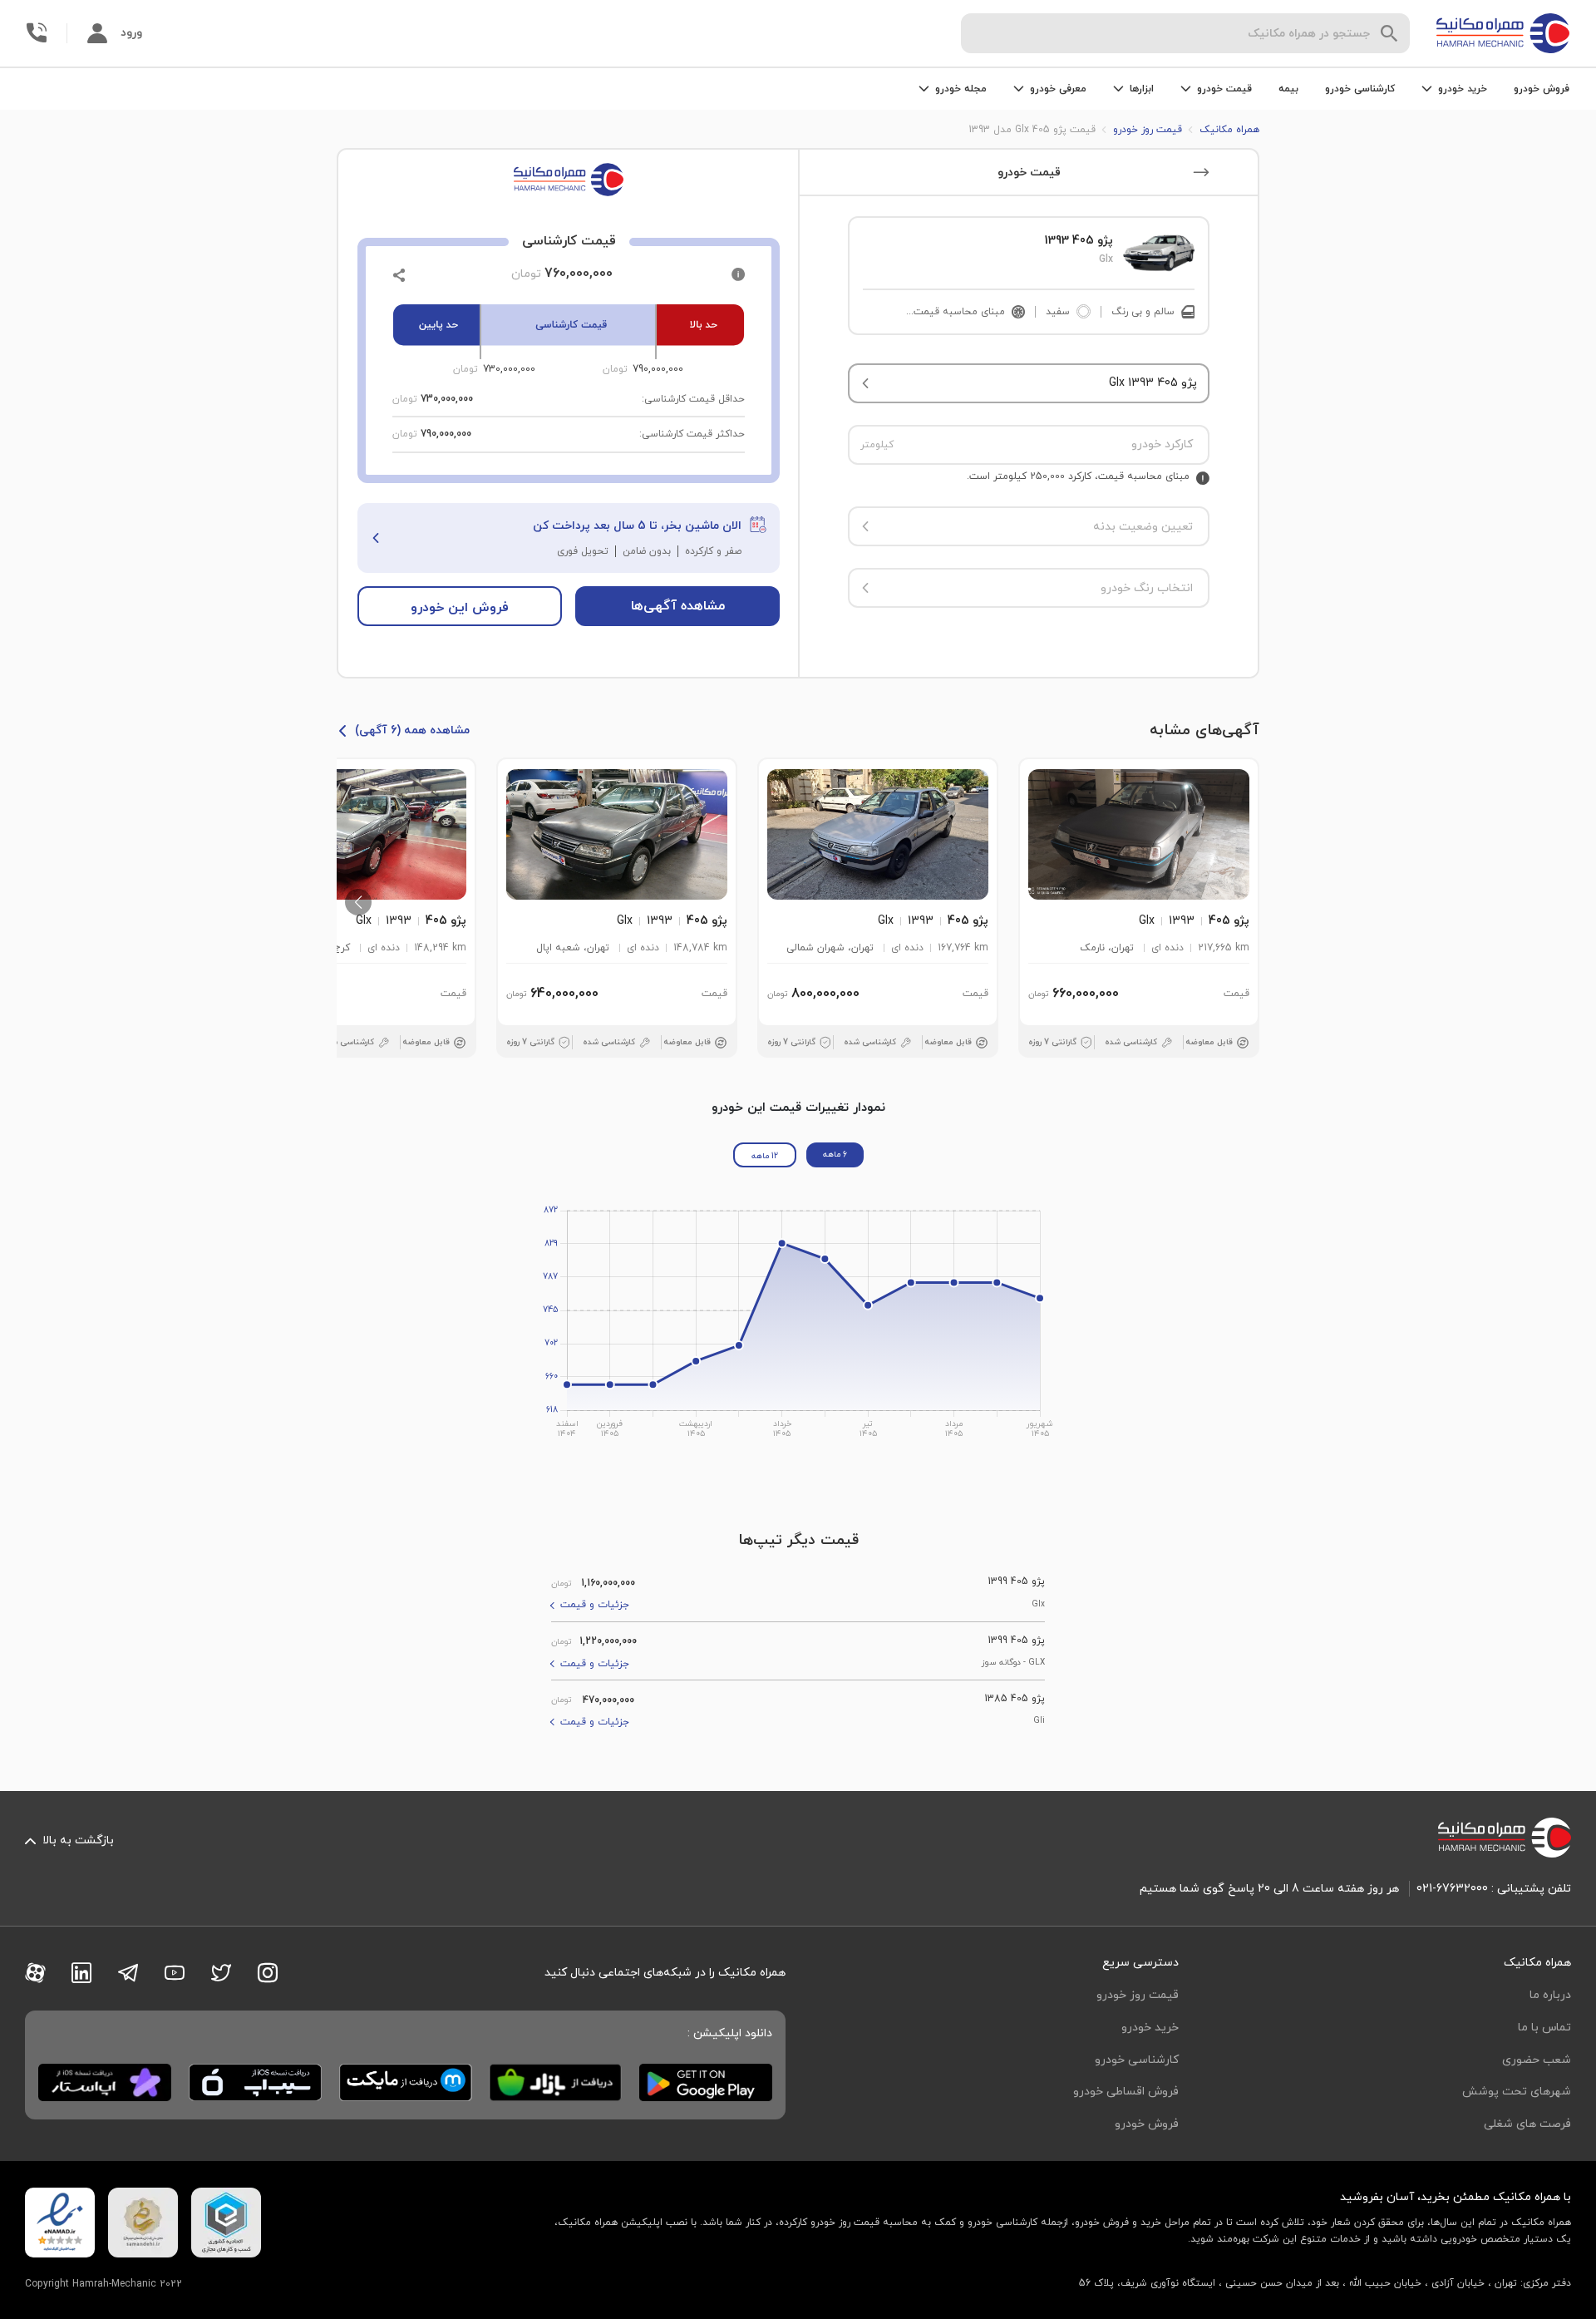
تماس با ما (1544, 2028)
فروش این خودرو (460, 608)
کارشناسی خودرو (1360, 89)
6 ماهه (835, 1155)
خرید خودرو (1150, 2028)
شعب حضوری (1537, 2060)
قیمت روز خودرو (1138, 1995)
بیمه (1288, 89)
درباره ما (1550, 1995)
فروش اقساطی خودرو (1126, 2092)
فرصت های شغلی (1527, 2124)
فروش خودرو (1542, 89)
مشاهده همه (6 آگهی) (412, 730)
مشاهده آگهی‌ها (678, 606)
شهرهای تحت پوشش (1517, 2092)
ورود (131, 33)
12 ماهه (765, 1156)
